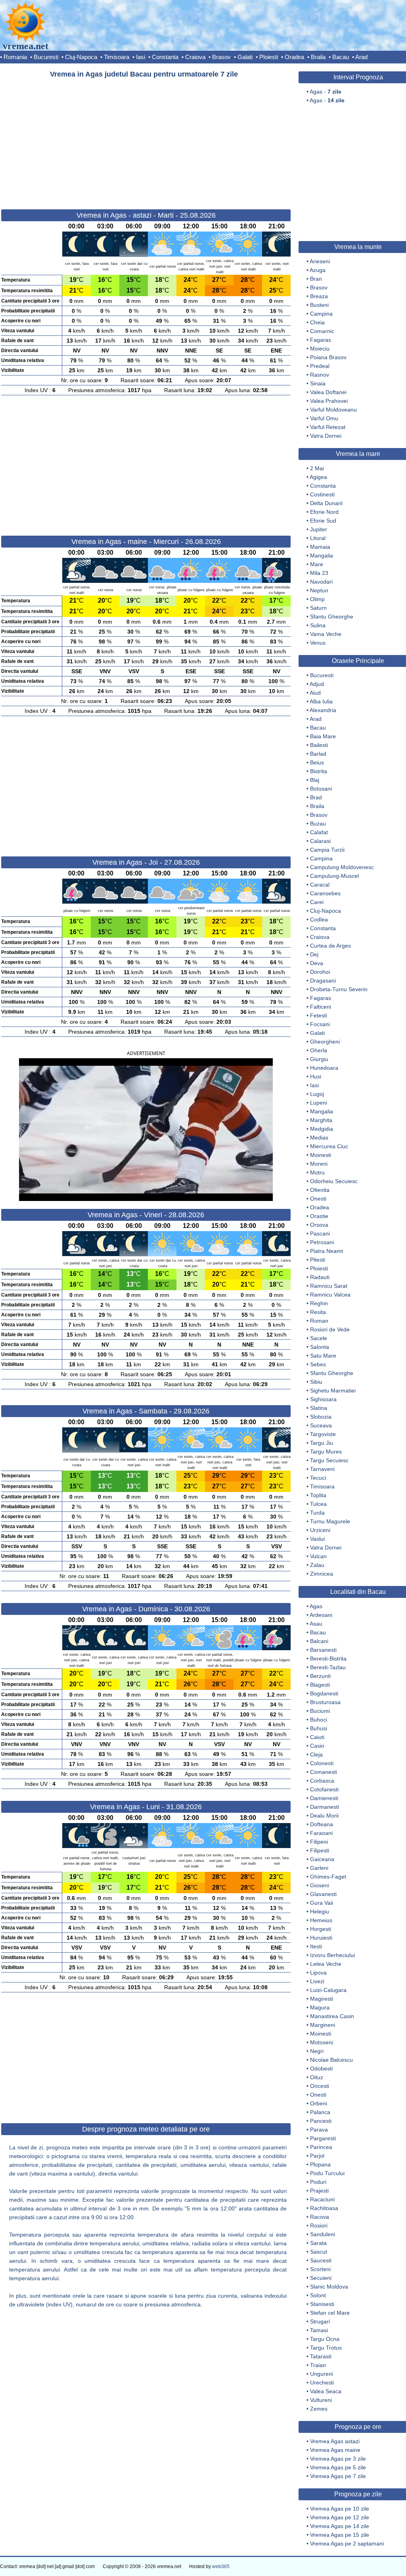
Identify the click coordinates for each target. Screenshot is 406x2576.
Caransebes (325, 893)
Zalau (317, 1565)
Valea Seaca (326, 2391)
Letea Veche (326, 1964)
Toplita (318, 1495)
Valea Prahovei (329, 401)
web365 (221, 2566)
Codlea (319, 919)
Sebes (318, 1364)
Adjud (317, 684)
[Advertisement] (146, 140)
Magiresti (322, 1999)
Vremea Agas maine (335, 2450)
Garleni (319, 1868)
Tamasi (319, 2330)
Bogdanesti (324, 1693)
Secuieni (321, 2278)
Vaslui (317, 1539)
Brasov (221, 57)
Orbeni (319, 2103)
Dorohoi (320, 972)
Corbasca (322, 1781)
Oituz (317, 2077)
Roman (319, 1321)
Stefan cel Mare (330, 2313)
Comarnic (322, 331)
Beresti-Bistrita (328, 1659)
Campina (321, 314)
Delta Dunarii (326, 503)
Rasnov (320, 375)
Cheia (317, 322)
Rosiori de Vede (330, 1329)
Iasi (141, 57)
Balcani (319, 1641)
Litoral (318, 538)
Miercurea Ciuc (329, 1146)
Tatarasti (321, 2356)
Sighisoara (323, 1399)
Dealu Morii (324, 1816)
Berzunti (320, 1676)
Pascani (320, 1233)
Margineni (323, 2025)
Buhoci (319, 1720)
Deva (317, 963)
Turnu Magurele (330, 1521)
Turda (317, 1513)
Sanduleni (323, 2234)
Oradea (294, 57)
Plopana (320, 2164)
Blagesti (320, 1685)
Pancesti (321, 2121)
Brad (316, 797)
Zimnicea (322, 1574)
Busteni (319, 305)
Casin (317, 1746)
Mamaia (320, 547)
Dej (314, 954)
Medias (319, 1138)
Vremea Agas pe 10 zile (340, 2509)
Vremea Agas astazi (335, 2441)
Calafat (319, 832)
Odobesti (321, 2068)
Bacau (341, 57)
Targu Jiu (322, 1443)
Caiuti (317, 1737)
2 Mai (317, 468)
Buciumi (320, 1711)
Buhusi (319, 1728)
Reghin (319, 1303)
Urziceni (320, 1530)
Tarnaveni (322, 1469)
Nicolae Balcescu (331, 2060)
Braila (318, 57)
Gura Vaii (322, 1903)
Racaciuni (322, 2199)
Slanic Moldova (329, 2287)
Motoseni (322, 2042)
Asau (316, 1624)
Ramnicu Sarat (329, 1286)
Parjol (317, 2156)
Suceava (321, 1425)
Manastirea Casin (332, 2016)
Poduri (318, 2182)
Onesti (318, 1199)
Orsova (319, 1225)
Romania (15, 57)
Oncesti (320, 2086)
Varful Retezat (328, 427)
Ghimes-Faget (328, 1877)
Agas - (326, 92)
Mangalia (322, 555)
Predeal (320, 366)
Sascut (319, 2252)
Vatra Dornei (326, 436)
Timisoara (117, 57)
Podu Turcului (327, 2173)
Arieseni (320, 261)
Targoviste (323, 1434)
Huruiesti (321, 1938)
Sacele (319, 1338)
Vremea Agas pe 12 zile (340, 2517)
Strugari (320, 2321)
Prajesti (319, 2191)
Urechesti (322, 2383)
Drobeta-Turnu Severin (339, 989)
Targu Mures (326, 1452)
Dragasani (323, 981)
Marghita (321, 1120)
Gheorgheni (325, 1042)
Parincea (321, 2147)
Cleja (316, 1754)
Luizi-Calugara (328, 1990)
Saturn (318, 608)
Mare (317, 564)
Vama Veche (326, 634)
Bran (316, 279)
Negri (317, 2051)
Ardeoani (321, 1615)
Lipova (318, 1973)
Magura (320, 2007)
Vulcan (318, 1556)
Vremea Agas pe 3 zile (338, 2459)
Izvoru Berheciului (332, 1955)
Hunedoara (324, 1068)
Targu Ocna (325, 2339)
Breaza (319, 296)
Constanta (165, 57)
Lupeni (319, 1103)
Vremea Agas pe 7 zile (338, 2476)
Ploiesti (269, 57)
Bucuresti (46, 57)
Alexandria (323, 710)
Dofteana (322, 1824)
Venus (318, 643)
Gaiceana (322, 1859)
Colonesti (322, 1763)
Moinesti (321, 1155)
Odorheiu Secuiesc (334, 1181)
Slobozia (321, 1417)
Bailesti (319, 745)
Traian (318, 2365)
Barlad (318, 754)
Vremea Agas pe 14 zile (340, 2526)
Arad (361, 57)
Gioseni (320, 1885)
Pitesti (318, 1260)
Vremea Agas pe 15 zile (340, 2535)
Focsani (320, 1024)
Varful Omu (324, 418)
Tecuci (318, 1478)
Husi (316, 1076)
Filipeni (319, 1842)
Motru (317, 1172)
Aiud (315, 693)
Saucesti (321, 2260)
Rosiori (319, 2226)
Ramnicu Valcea (330, 1295)
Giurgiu (319, 1059)
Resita (318, 1312)
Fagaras (321, 340)
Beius (317, 762)
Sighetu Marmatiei (333, 1390)
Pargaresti (323, 2138)
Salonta (320, 1347)
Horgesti (321, 1929)
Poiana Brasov (328, 357)
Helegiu (320, 1911)
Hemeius (321, 1920)
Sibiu (316, 1382)
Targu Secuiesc (329, 1460)
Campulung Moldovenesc (342, 867)
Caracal (320, 885)
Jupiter (319, 529)
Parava (319, 2130)
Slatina (319, 1408)
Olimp (317, 599)
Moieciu (320, 349)
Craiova (195, 57)
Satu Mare (323, 1356)
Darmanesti (325, 1807)
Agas (316, 1606)
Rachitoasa (324, 2208)
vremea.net (26, 46)
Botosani (321, 789)
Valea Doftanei (328, 392)
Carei (317, 902)
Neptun (319, 590)
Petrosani (322, 1242)
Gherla (319, 1050)
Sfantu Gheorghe (332, 617)
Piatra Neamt (327, 1251)
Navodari (321, 582)
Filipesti (320, 1850)
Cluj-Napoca (81, 57)
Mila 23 (319, 573)
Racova (320, 2217)
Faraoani (321, 1833)
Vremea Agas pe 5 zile (338, 2467)
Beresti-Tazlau (328, 1667)
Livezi (317, 1981)
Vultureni (321, 2400)
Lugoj (317, 1094)
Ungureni (322, 2374)
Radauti (320, 1277)
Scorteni (320, 2269)
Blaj (315, 780)
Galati (245, 57)
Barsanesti (323, 1650)
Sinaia (318, 383)
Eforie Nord (324, 512)
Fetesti (319, 1015)
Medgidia (322, 1129)
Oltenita (320, 1190)
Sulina (318, 625)
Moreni (319, 1164)
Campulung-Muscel (334, 876)
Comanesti (324, 1772)
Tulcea (318, 1504)
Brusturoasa (325, 1702)
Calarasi (320, 841)
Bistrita (319, 771)
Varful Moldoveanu (333, 410)
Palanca (320, 2112)
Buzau (318, 824)
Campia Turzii (327, 850)
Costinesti (322, 494)
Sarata (318, 2243)
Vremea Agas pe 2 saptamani (347, 2543)
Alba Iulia (321, 701)
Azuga (318, 270)
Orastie (319, 1216)
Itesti (316, 1946)
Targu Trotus (326, 2348)
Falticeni (321, 1007)
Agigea (318, 477)
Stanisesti (322, 2304)
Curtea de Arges (330, 946)
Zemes (319, 2409)
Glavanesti (323, 1894)
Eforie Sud (323, 521)
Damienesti (324, 1798)
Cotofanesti (324, 1789)
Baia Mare (323, 736)
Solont (318, 2295)
